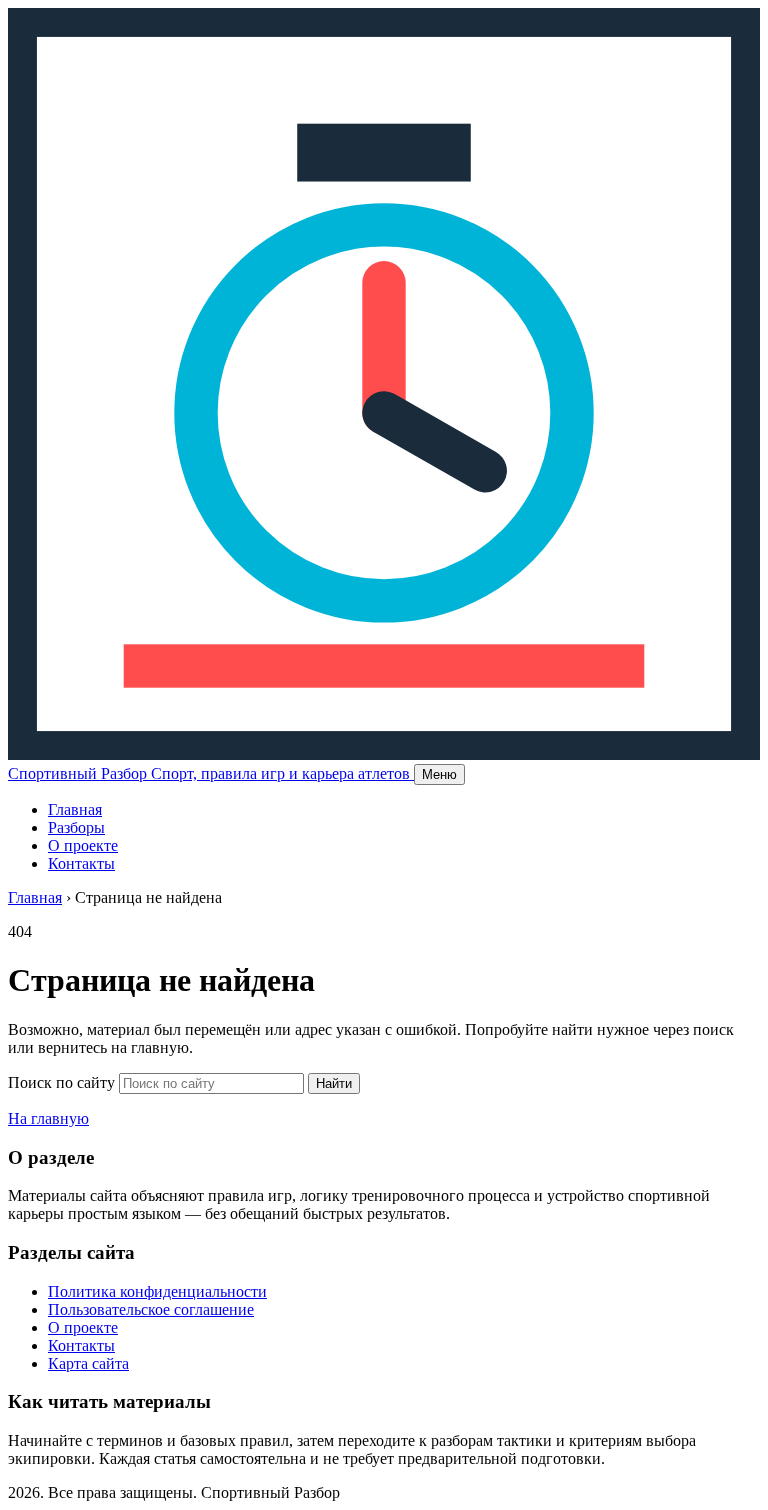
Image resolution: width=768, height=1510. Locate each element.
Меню (439, 774)
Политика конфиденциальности (157, 1291)
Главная (75, 809)
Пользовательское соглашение (151, 1309)
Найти (334, 1083)
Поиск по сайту (61, 1082)
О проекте (83, 845)
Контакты (81, 863)
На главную (48, 1118)
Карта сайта (88, 1363)
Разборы (76, 827)
